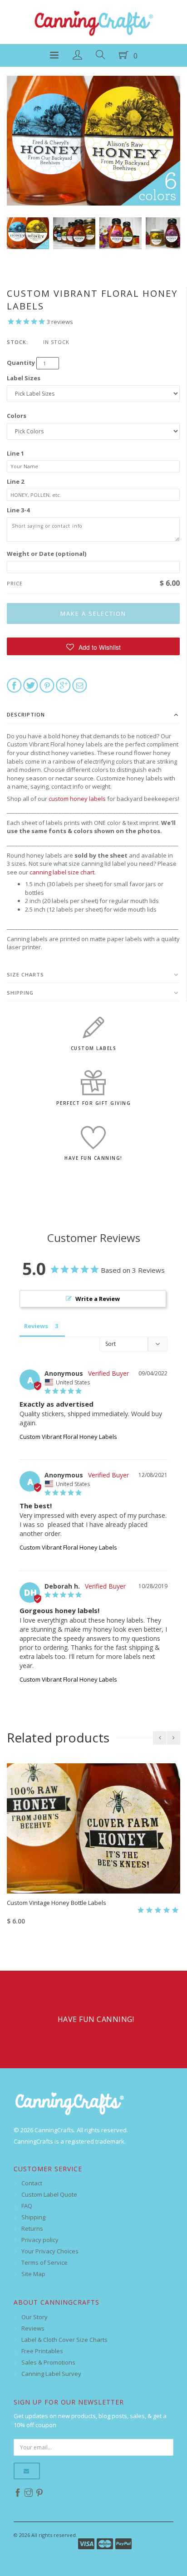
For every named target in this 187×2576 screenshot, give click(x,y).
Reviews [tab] (36, 1326)
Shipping (20, 993)
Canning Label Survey (51, 2374)
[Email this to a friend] (80, 685)
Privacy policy (40, 2240)
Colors (17, 416)
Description (26, 714)
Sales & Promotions (48, 2362)
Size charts (25, 974)
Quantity (21, 363)
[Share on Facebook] (14, 685)
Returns (32, 2228)
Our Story (34, 2317)
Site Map (33, 2274)
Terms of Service (44, 2262)
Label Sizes (24, 378)
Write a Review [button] (98, 1299)
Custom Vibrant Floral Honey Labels (68, 1437)
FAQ (27, 2206)
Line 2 (15, 481)
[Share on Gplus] (63, 685)
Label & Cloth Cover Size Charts (64, 2340)
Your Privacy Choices (50, 2251)
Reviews (33, 2328)
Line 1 (15, 453)
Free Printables (42, 2351)
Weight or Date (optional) (47, 554)
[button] (93, 646)
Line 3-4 (18, 510)
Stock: (17, 342)
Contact (32, 2183)
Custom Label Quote (49, 2194)
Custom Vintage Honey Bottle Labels (57, 1903)
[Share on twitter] (31, 685)
